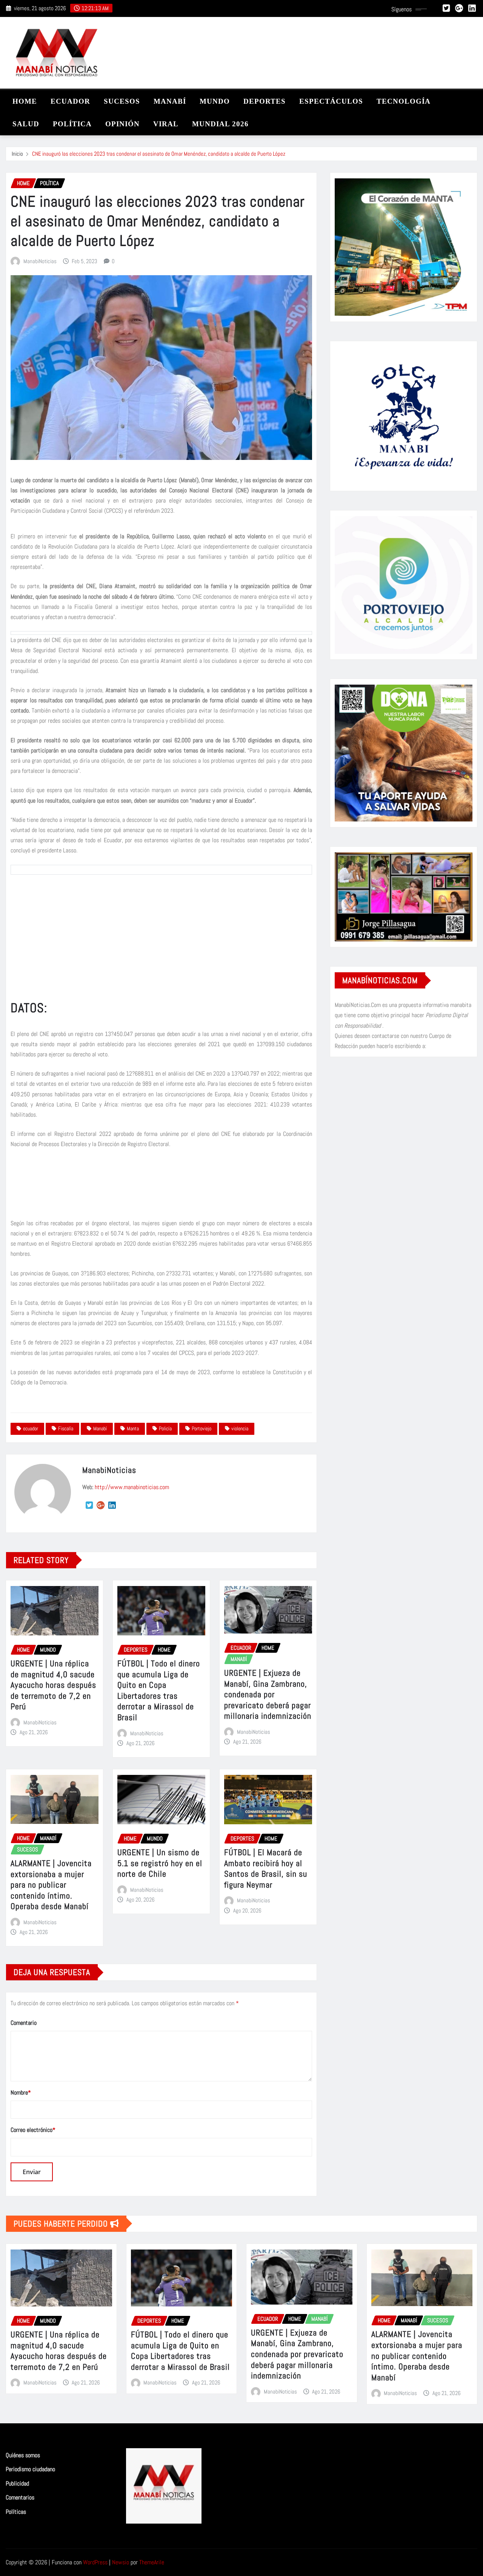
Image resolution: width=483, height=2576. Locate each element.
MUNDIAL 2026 (220, 124)
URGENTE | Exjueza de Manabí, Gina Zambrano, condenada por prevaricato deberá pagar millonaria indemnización (268, 1694)
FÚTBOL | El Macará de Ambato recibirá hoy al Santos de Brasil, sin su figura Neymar (266, 1868)
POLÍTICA (72, 124)
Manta (133, 1428)
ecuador (31, 1428)
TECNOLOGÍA (404, 101)
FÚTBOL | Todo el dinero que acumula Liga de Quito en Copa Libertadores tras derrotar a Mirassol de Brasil (159, 1690)
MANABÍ (170, 101)
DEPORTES (265, 101)
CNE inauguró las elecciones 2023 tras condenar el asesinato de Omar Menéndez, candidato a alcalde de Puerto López (159, 154)
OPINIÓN (122, 124)
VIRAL (166, 124)
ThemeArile (152, 2562)
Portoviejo (202, 1428)
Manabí (100, 1428)
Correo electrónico (33, 2130)
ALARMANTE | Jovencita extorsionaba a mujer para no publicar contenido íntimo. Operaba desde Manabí (51, 1885)
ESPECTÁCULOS (331, 101)
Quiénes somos (23, 2455)
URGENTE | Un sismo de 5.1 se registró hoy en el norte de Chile (160, 1863)
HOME (25, 101)
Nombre (21, 2093)
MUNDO (215, 101)
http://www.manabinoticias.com (132, 1487)
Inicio (17, 154)
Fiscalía (66, 1428)
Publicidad (17, 2483)
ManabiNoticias (40, 261)
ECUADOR (70, 101)
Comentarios (20, 2497)
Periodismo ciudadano (30, 2469)
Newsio (121, 2562)
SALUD (26, 124)
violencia (240, 1428)
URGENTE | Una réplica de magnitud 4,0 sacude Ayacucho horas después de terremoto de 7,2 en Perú (53, 1685)
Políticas (16, 2512)
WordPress (95, 2562)
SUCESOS (122, 101)
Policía (165, 1428)
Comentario (24, 2023)
